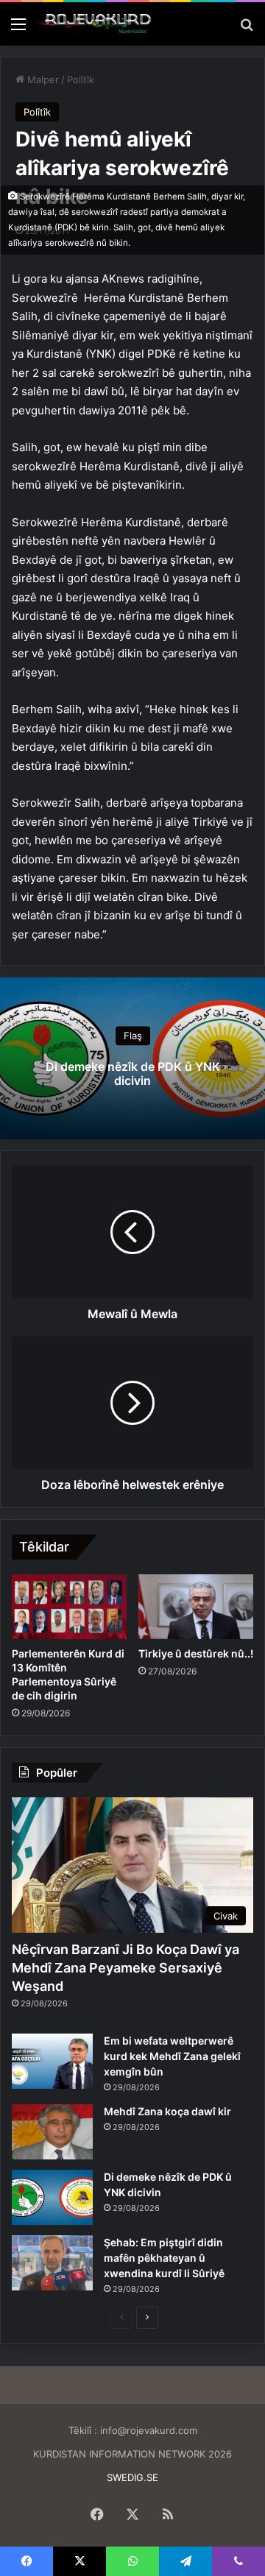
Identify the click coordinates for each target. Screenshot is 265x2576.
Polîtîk (81, 79)
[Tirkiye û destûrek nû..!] (196, 1607)
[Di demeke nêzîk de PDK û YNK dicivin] (52, 2197)
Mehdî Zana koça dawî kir (167, 2111)
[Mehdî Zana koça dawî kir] (52, 2132)
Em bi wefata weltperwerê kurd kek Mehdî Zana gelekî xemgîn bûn (172, 2056)
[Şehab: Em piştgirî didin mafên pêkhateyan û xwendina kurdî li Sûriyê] (52, 2263)
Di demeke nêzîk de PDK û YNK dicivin (133, 1073)
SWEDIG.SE (132, 2477)
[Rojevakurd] (96, 24)
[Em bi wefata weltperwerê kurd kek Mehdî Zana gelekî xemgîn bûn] (52, 2061)
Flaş (133, 1036)
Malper (42, 79)
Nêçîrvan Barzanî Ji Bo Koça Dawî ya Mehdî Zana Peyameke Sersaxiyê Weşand (126, 1968)
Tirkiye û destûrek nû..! (196, 1653)
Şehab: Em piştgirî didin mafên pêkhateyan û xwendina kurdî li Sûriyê (164, 2258)
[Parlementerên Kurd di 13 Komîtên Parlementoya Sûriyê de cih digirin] (69, 1607)
